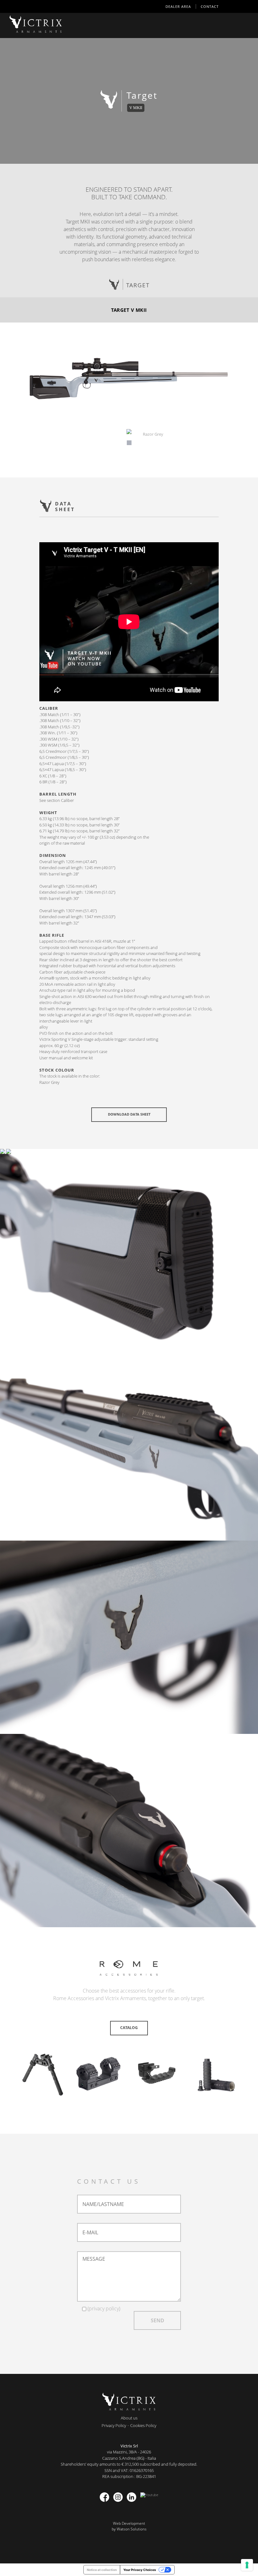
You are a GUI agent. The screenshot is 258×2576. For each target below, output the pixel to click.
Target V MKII (129, 310)
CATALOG (129, 2028)
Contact (210, 6)
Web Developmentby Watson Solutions (129, 2526)
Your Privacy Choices (140, 2570)
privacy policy (104, 2308)
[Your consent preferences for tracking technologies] (247, 2565)
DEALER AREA (178, 6)
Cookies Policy (143, 2425)
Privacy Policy (114, 2425)
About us (129, 2418)
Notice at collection (102, 2570)
